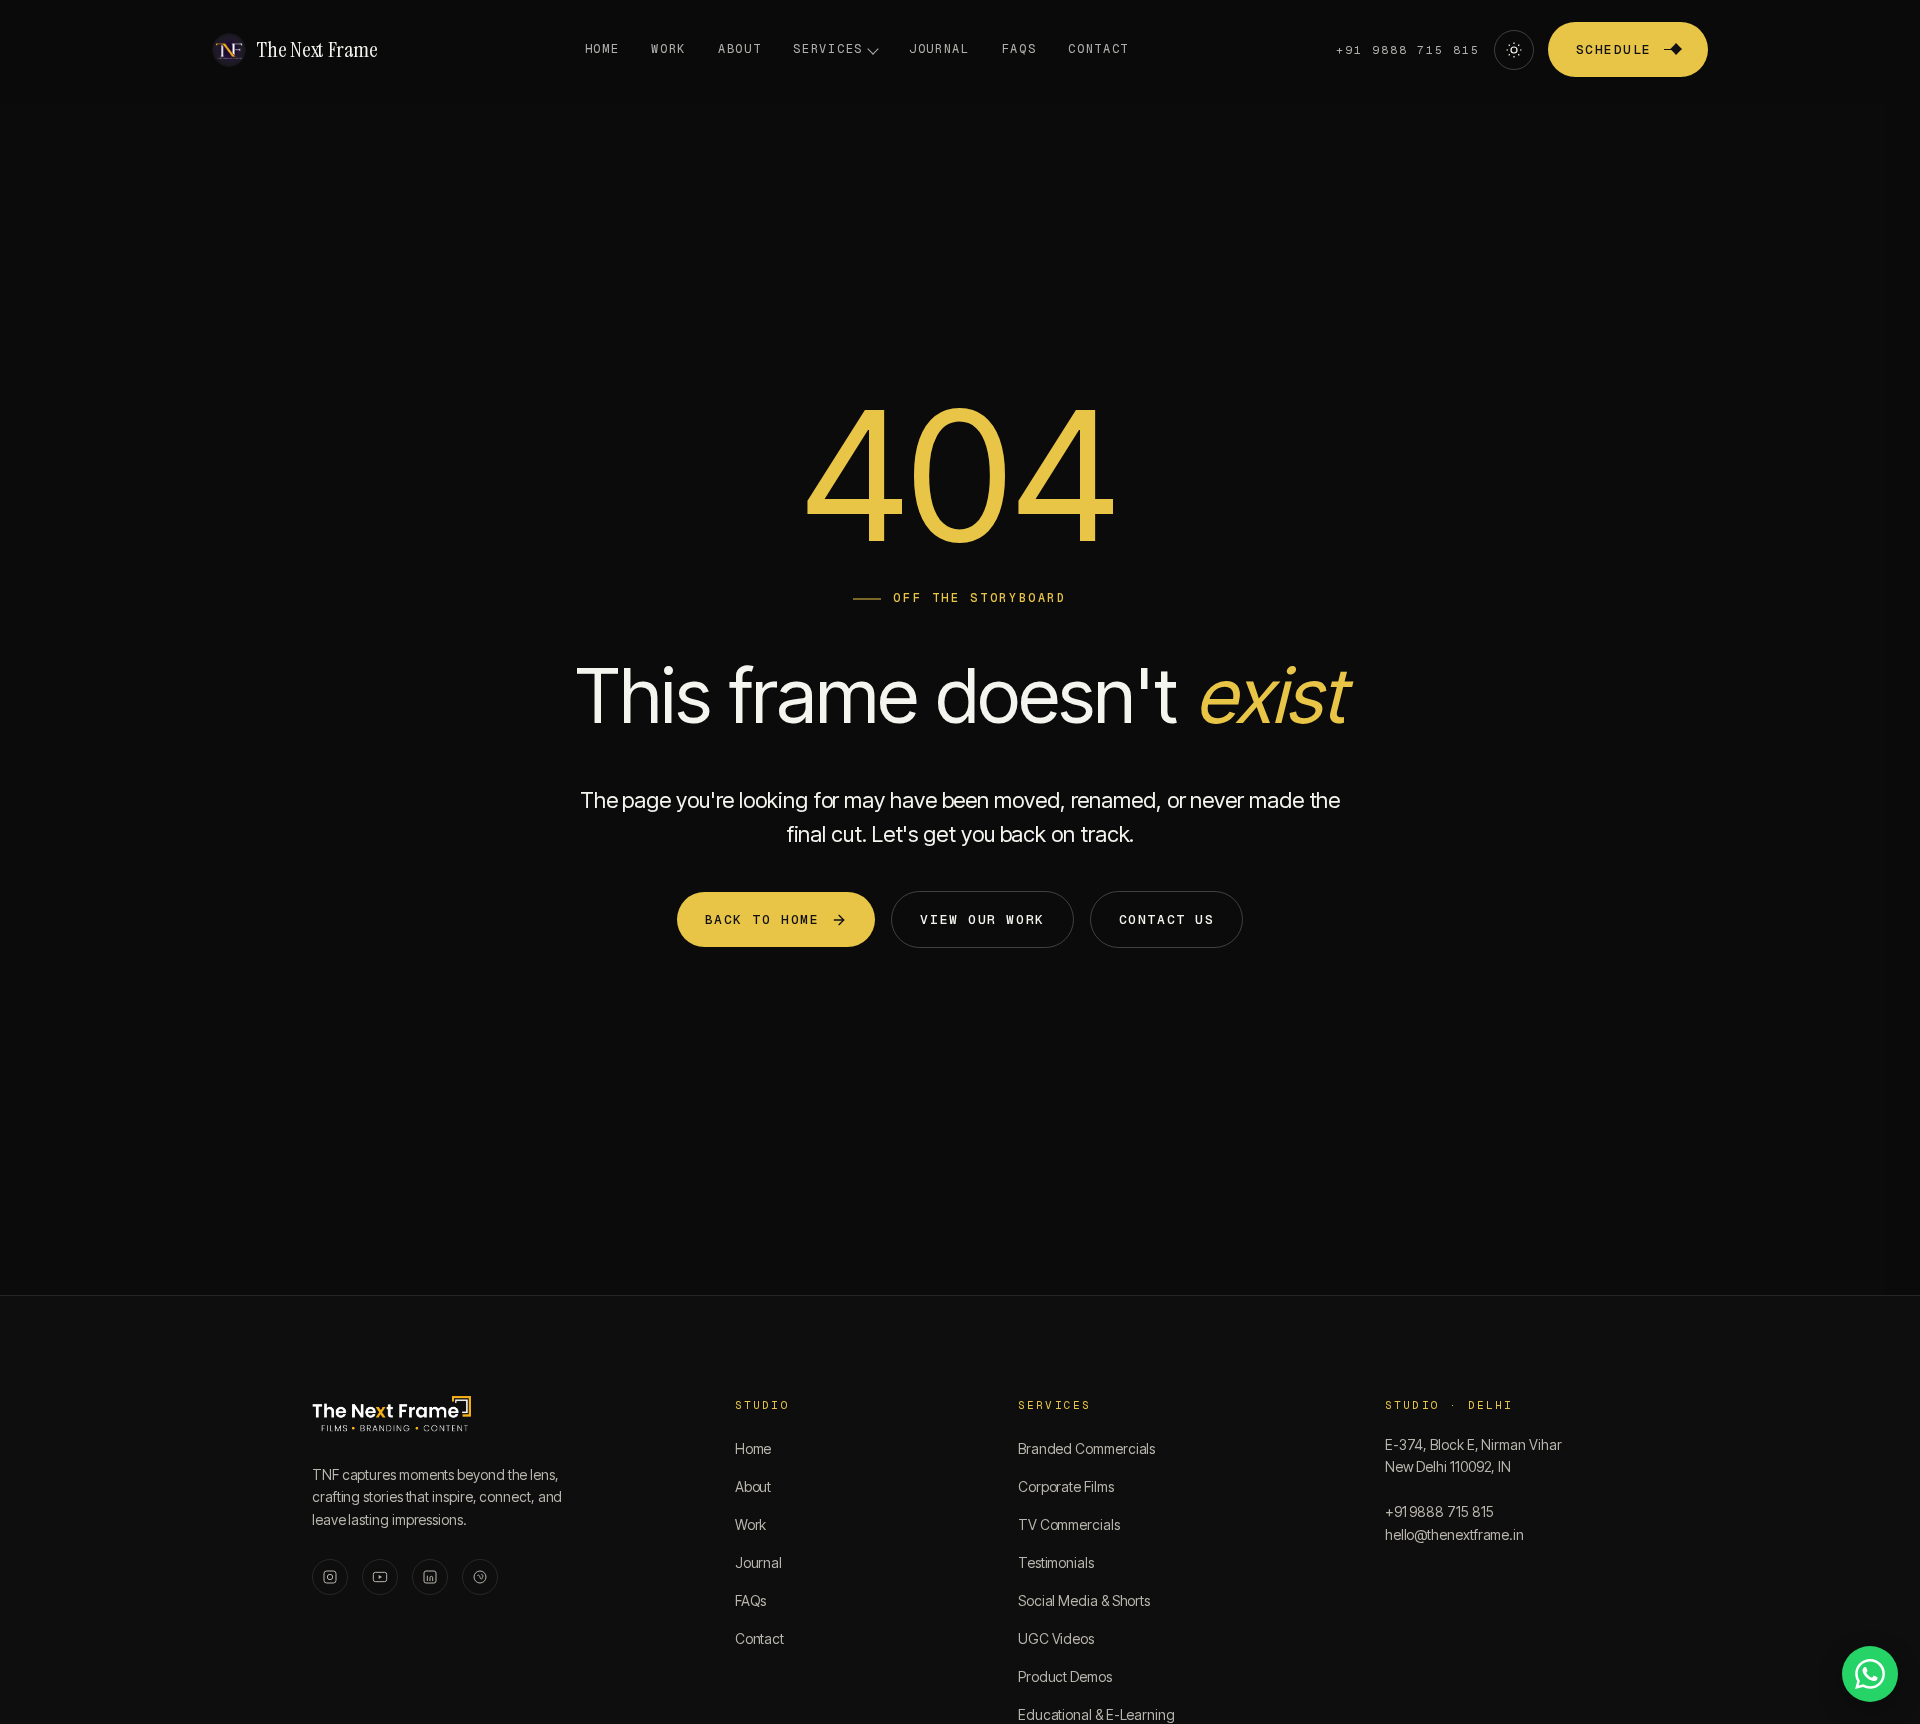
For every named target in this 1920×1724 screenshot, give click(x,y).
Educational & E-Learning (1096, 1714)
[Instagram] (330, 1577)
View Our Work (982, 919)
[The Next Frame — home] (391, 1416)
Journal (939, 49)
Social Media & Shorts (1084, 1600)
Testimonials (1056, 1562)
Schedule (1614, 49)
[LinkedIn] (430, 1577)
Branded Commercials (1086, 1448)
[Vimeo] (480, 1577)
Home (602, 49)
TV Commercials (1069, 1524)
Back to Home (762, 919)
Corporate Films (1066, 1486)
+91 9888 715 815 (1408, 50)
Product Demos (1065, 1676)
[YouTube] (380, 1577)
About (739, 49)
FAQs (1019, 49)
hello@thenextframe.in (1454, 1534)
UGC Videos (1056, 1638)
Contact (1098, 49)
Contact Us (1167, 919)
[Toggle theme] (1514, 50)
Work (668, 49)
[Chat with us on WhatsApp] (1870, 1674)
